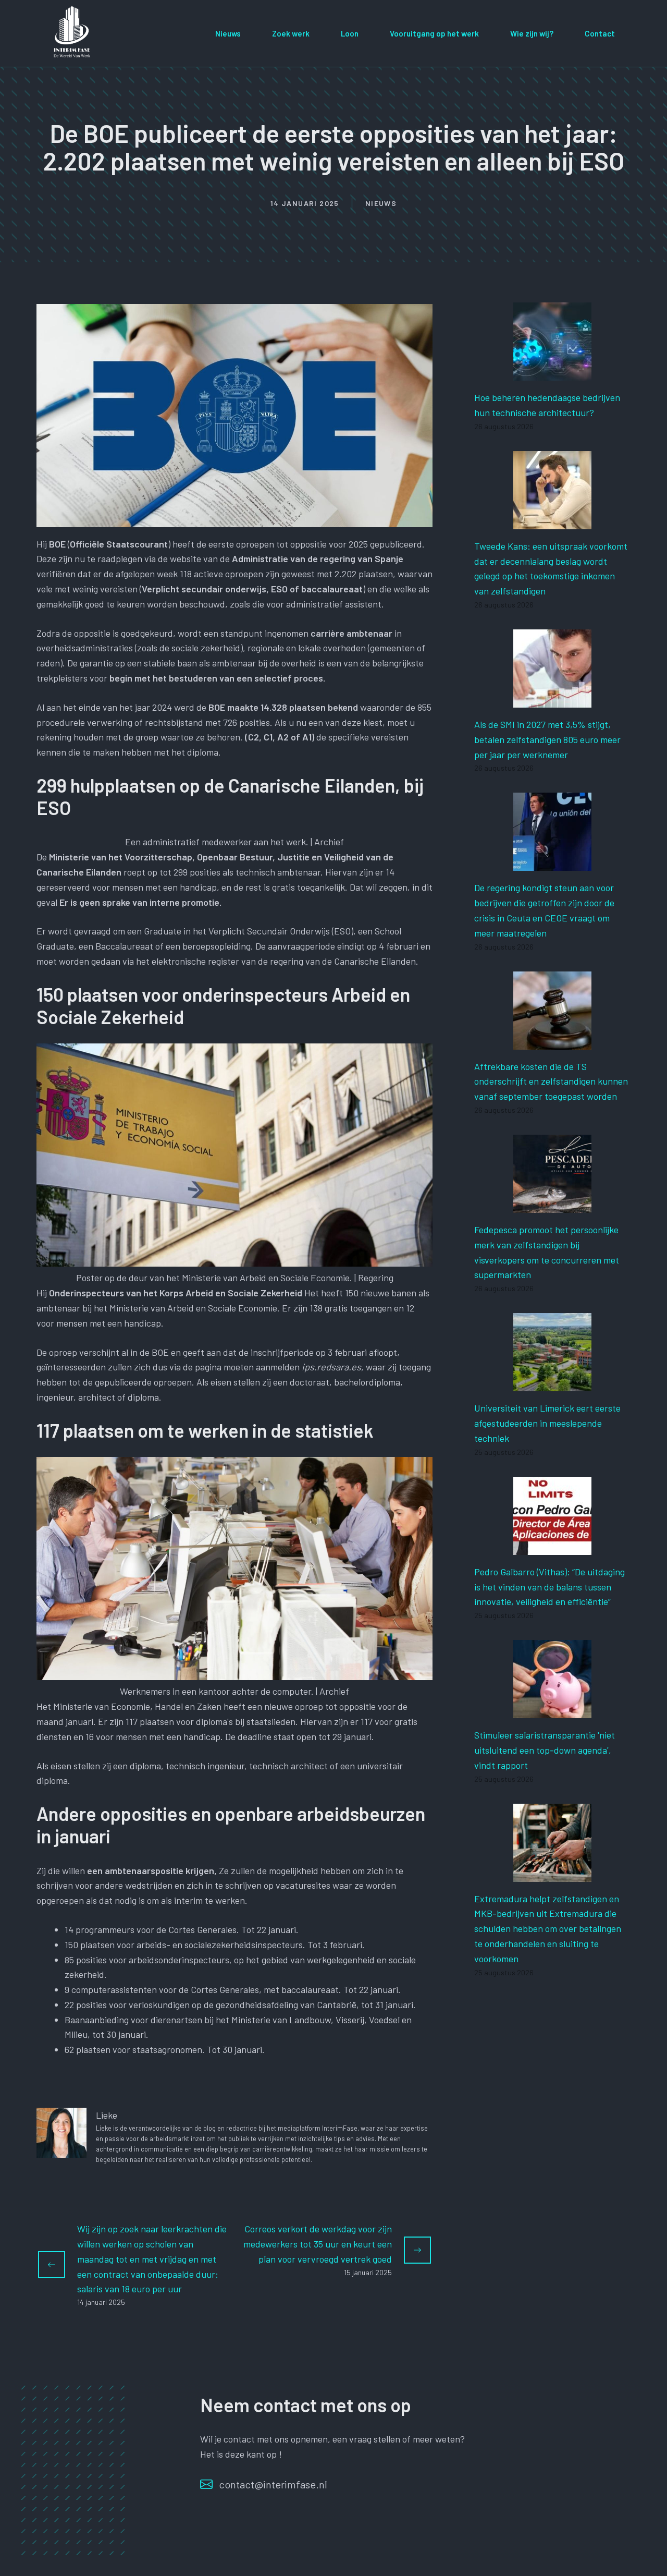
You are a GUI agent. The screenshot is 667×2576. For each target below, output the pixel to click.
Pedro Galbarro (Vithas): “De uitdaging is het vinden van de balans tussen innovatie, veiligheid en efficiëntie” (549, 1587)
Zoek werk (291, 33)
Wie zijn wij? (532, 33)
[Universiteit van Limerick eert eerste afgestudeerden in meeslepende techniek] (552, 1384)
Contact (600, 33)
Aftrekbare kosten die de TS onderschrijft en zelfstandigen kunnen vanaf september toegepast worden (551, 1082)
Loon (350, 33)
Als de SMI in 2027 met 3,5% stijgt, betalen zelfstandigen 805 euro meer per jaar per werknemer (547, 739)
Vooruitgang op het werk (434, 33)
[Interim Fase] (73, 32)
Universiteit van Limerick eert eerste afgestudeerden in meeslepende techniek (547, 1423)
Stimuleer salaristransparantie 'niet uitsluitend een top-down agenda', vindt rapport (545, 1750)
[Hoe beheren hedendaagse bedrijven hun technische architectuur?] (552, 373)
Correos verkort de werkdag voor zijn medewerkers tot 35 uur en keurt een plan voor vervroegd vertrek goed (318, 2244)
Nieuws (228, 33)
